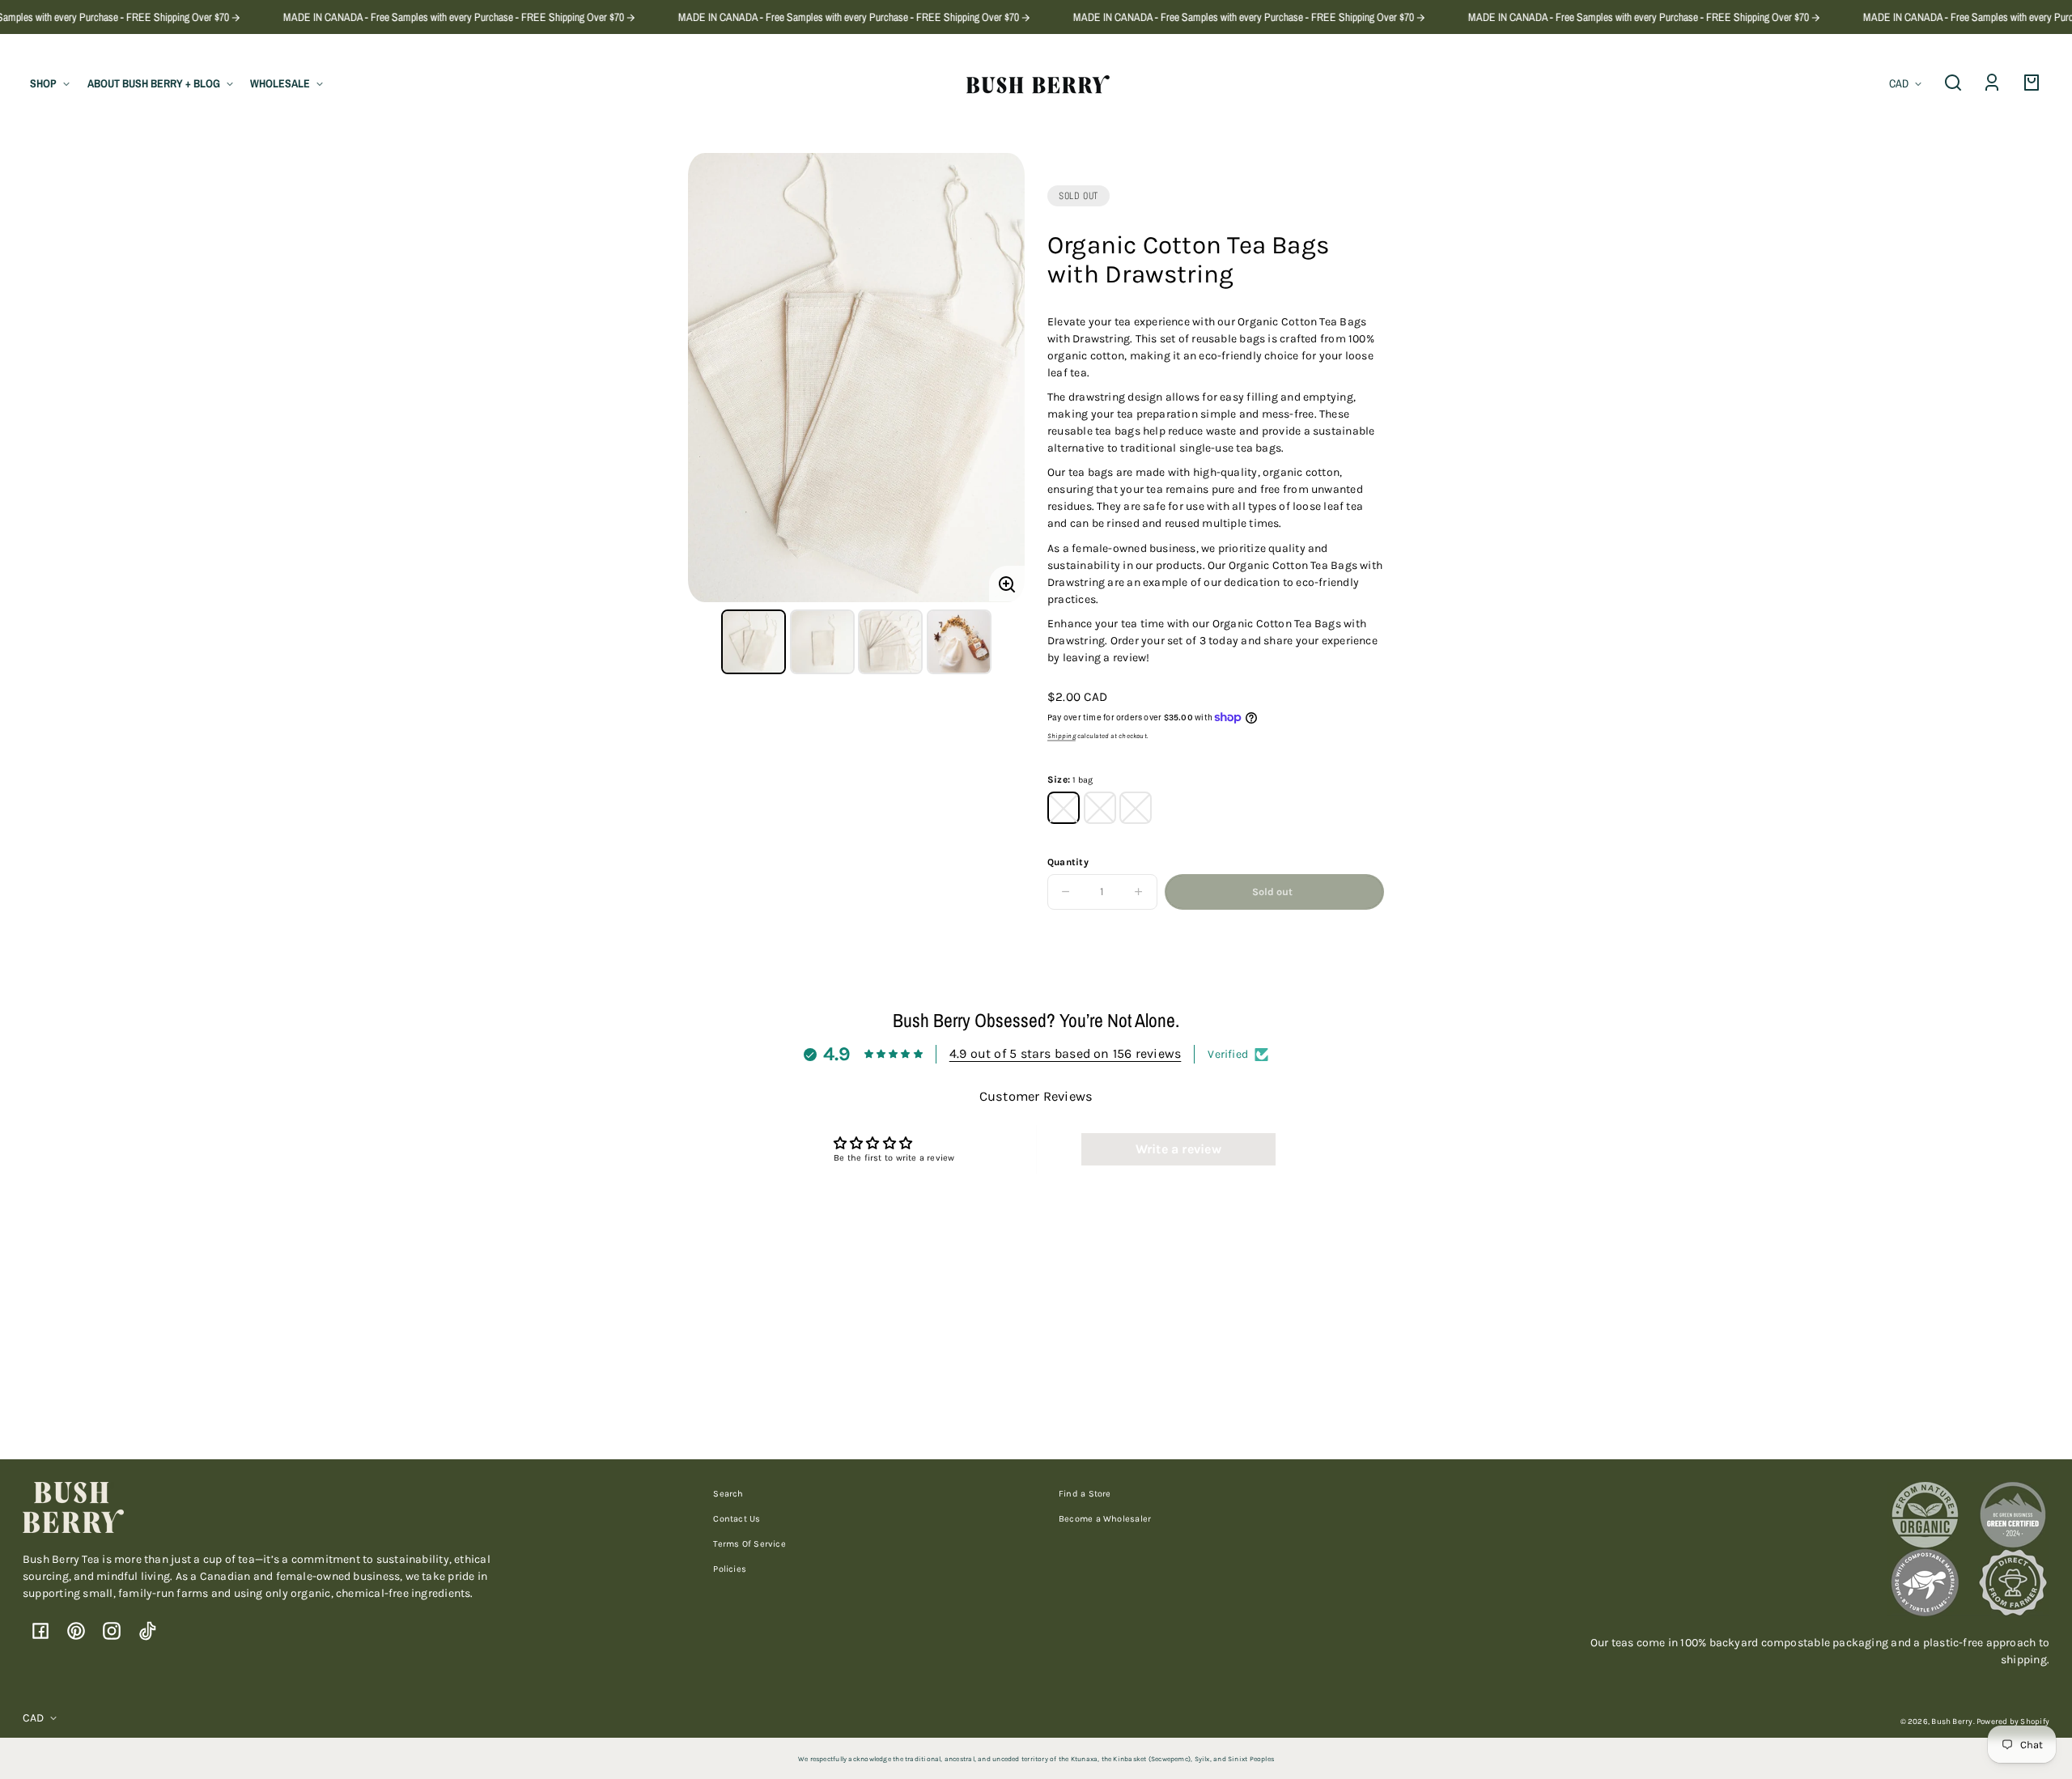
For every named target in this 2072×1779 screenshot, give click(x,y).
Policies (730, 1569)
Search (728, 1494)
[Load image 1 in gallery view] (754, 642)
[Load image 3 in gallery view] (890, 642)
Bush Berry (1952, 1721)
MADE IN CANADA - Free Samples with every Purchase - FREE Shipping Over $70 (417, 17)
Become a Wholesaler (1105, 1519)
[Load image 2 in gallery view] (822, 642)
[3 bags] (1100, 808)
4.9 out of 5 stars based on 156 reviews (1066, 1053)
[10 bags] (1136, 808)
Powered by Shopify (2013, 1721)
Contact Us (737, 1519)
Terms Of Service (749, 1544)
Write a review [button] (1178, 1149)
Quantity (1068, 862)
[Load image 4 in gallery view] (959, 642)
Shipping (1061, 736)
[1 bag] (1064, 808)
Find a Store (1085, 1494)
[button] (1953, 83)
